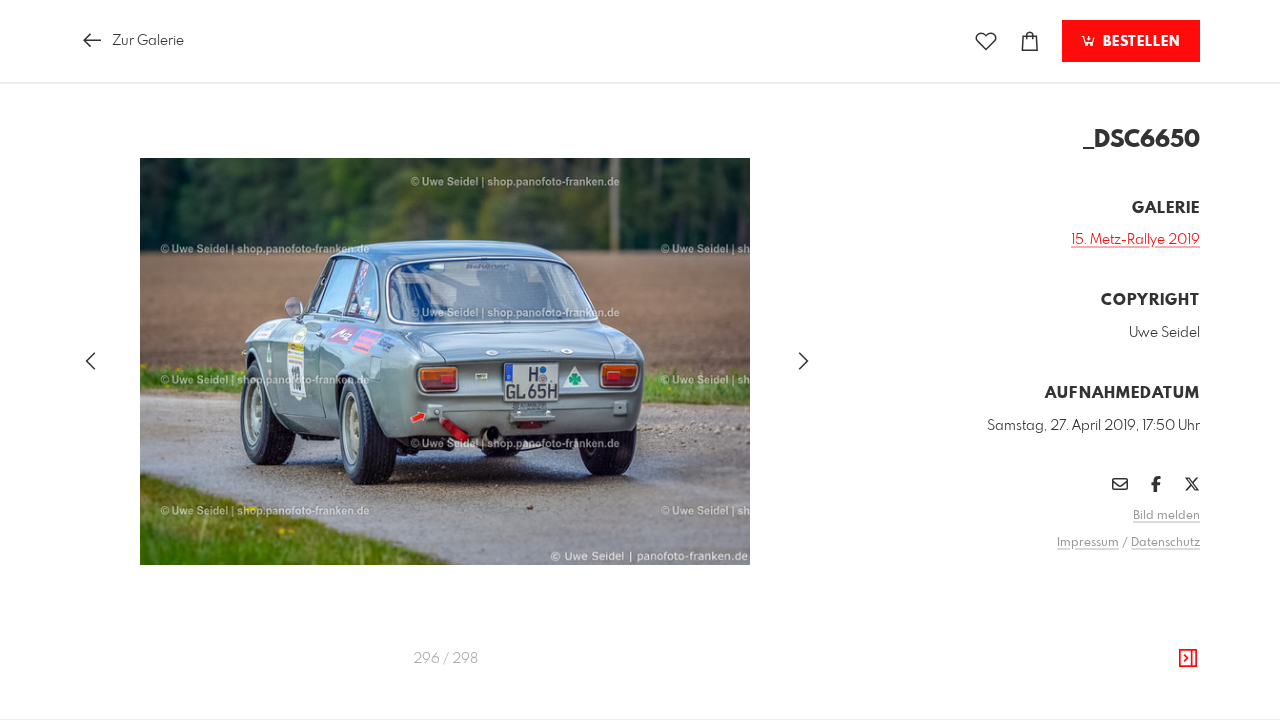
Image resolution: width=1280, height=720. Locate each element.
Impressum (1088, 543)
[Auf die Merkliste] (986, 41)
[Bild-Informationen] (1188, 659)
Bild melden (1166, 516)
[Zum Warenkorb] (1030, 41)
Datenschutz (1165, 543)
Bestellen (1139, 42)
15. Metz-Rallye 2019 (1135, 240)
